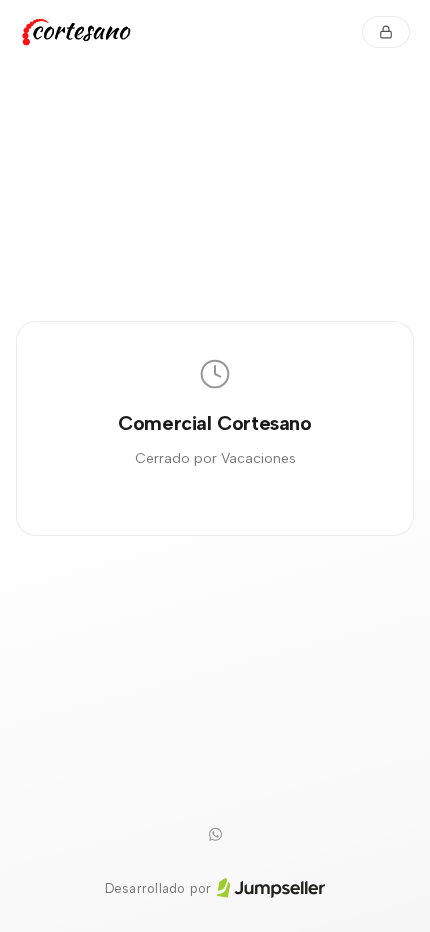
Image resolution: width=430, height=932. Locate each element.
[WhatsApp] (215, 835)
